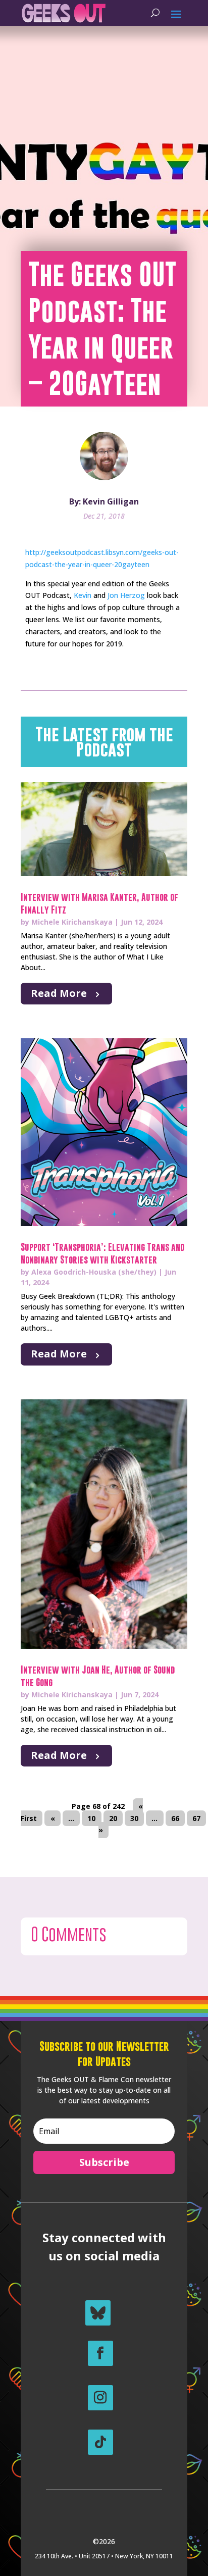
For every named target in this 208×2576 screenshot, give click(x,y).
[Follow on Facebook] (100, 2353)
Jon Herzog (126, 595)
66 (175, 1818)
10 (91, 1818)
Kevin (83, 595)
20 (113, 1818)
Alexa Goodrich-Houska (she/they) (94, 1272)
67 (196, 1818)
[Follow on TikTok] (100, 2442)
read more (59, 993)
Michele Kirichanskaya (72, 922)
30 (134, 1818)
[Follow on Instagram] (100, 2398)
